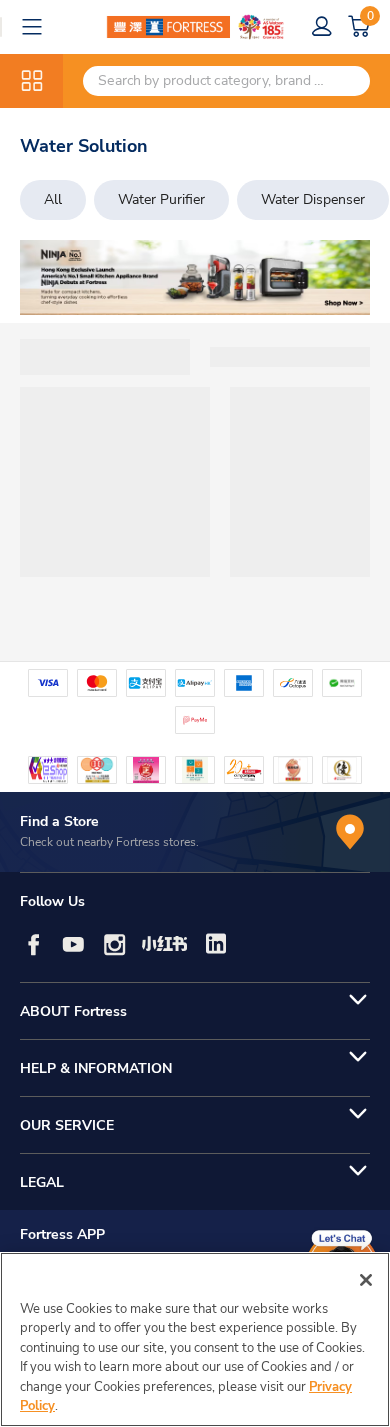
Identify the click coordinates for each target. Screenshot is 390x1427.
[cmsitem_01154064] (195, 277)
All (53, 199)
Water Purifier (161, 199)
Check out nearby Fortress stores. (109, 842)
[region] (195, 1339)
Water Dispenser (313, 199)
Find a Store (59, 821)
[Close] (366, 1280)
